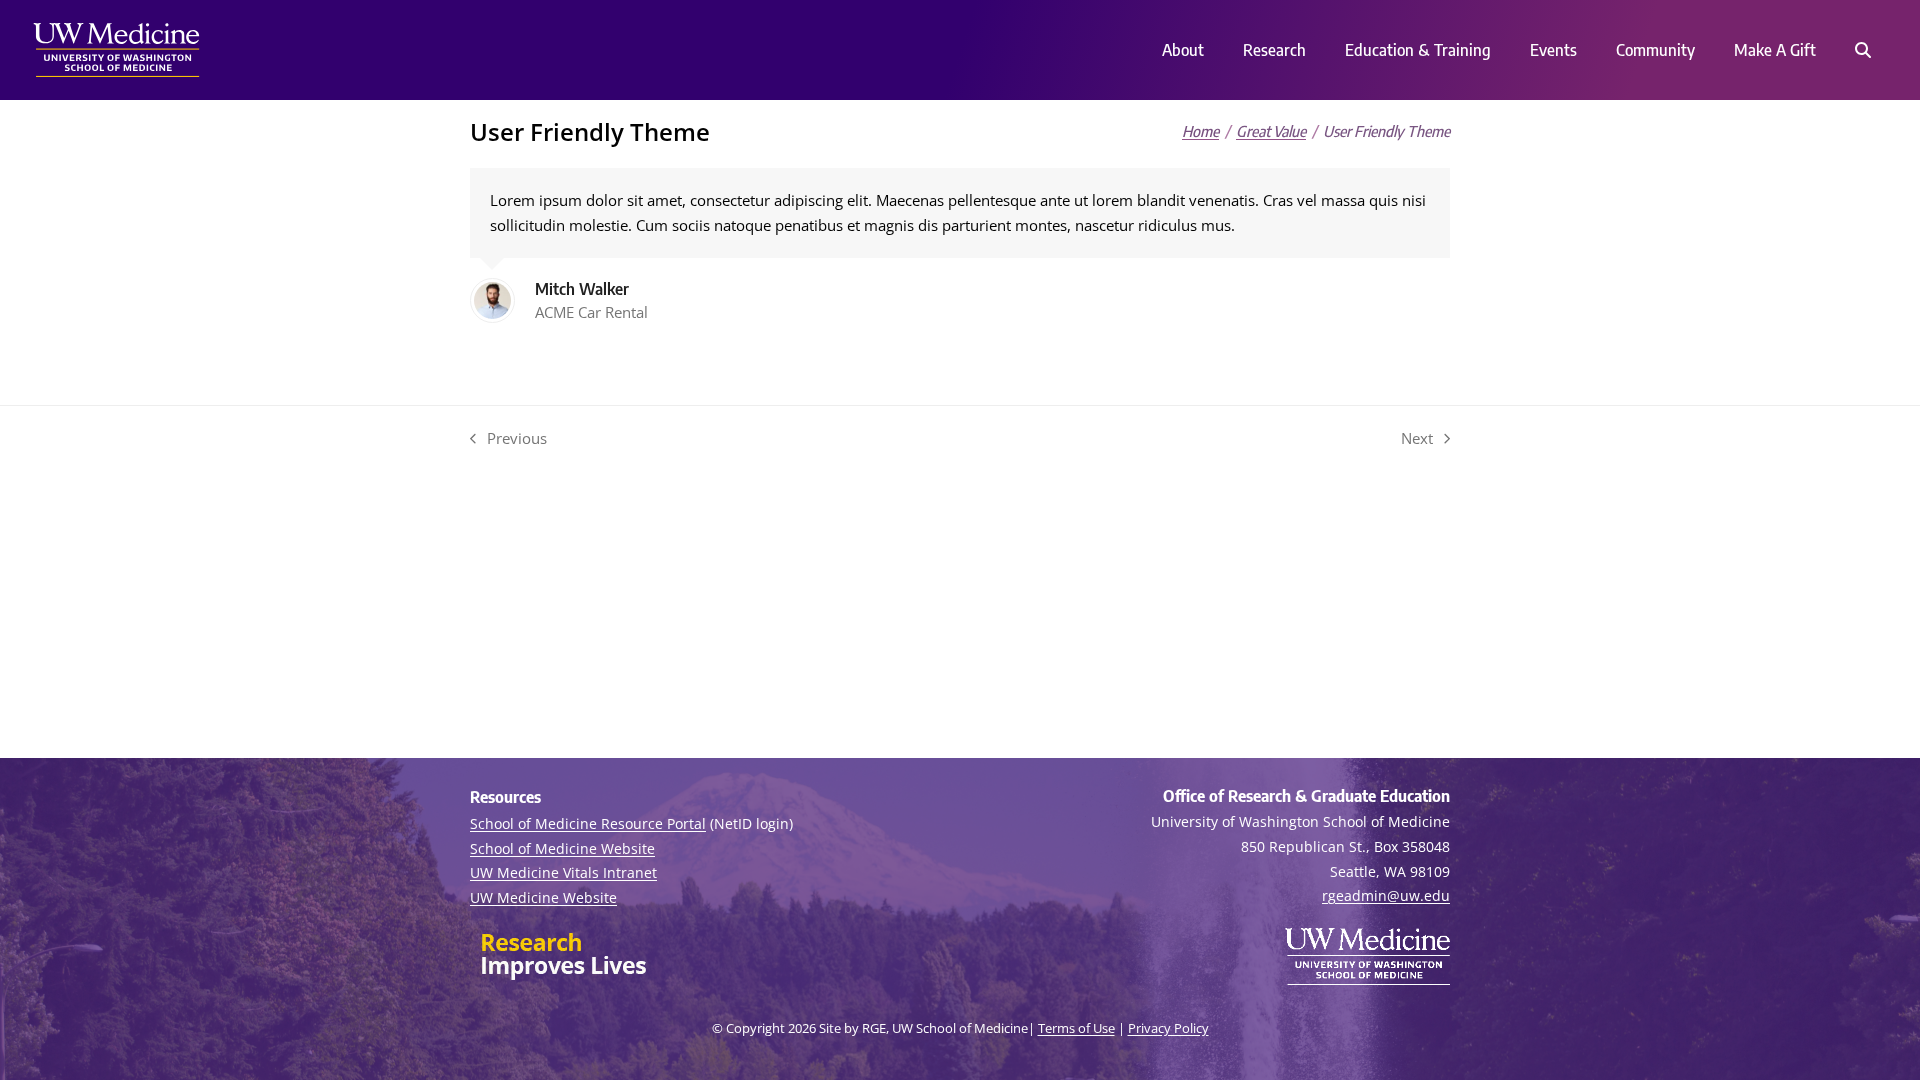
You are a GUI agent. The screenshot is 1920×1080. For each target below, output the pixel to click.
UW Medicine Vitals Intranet (563, 872)
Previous (508, 439)
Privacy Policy (1168, 1028)
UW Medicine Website (543, 897)
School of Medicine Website (562, 848)
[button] (1862, 50)
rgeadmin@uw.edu (1386, 895)
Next (1417, 439)
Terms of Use (1076, 1028)
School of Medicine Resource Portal (588, 823)
